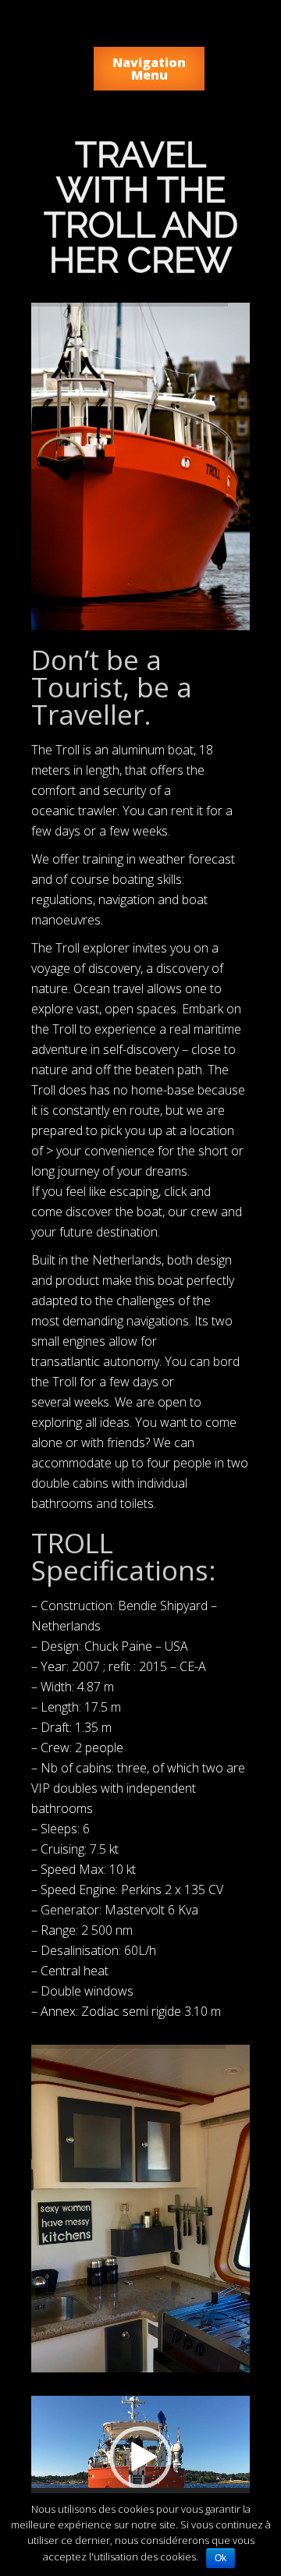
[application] (140, 2457)
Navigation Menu (149, 69)
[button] (140, 2457)
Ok (221, 2558)
